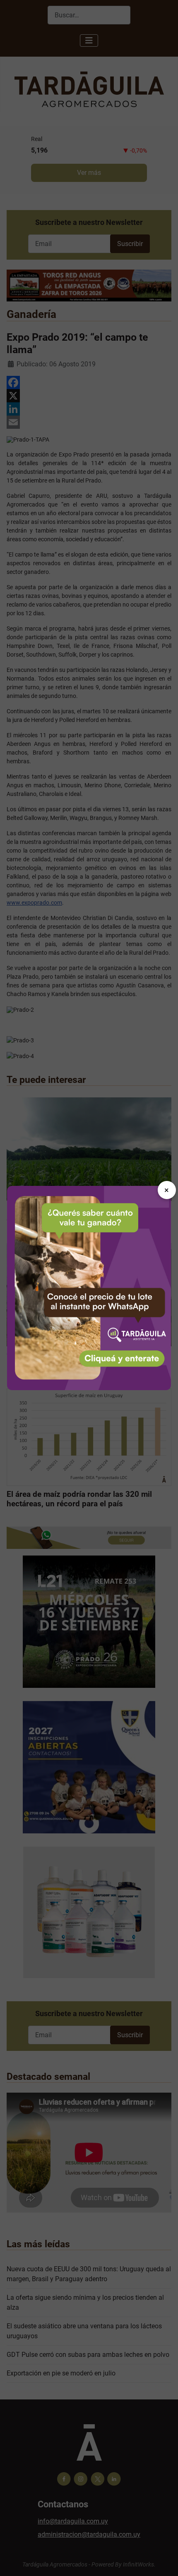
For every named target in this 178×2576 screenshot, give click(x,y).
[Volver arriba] (164, 2561)
